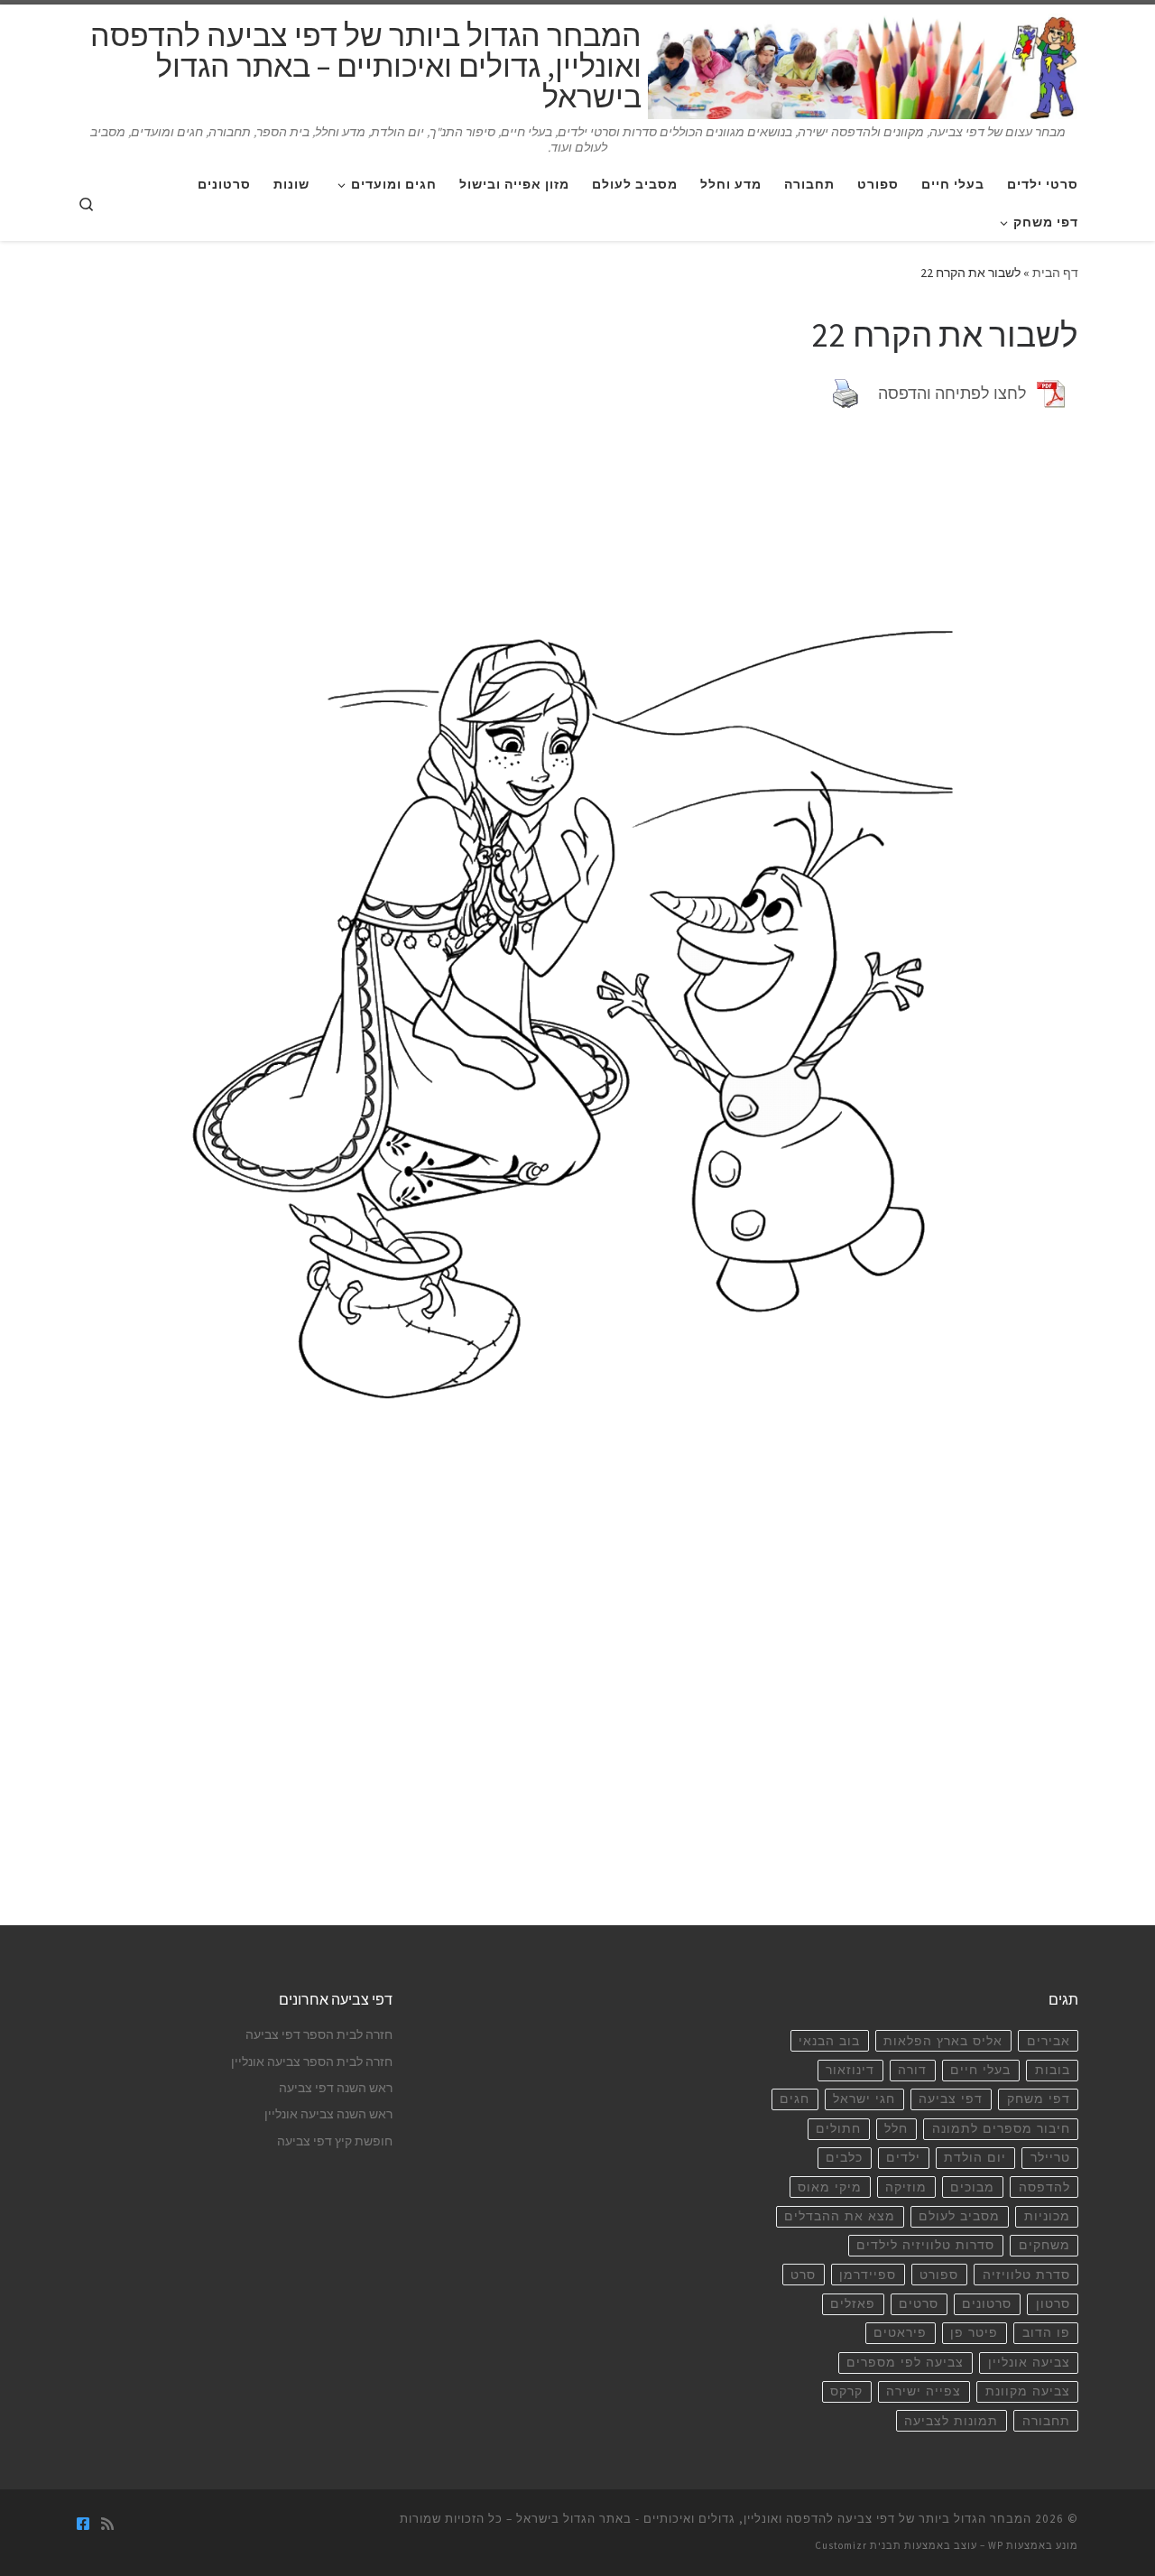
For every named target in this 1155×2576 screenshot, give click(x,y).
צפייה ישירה (924, 2391)
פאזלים (853, 2304)
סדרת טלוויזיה (1026, 2275)
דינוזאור (850, 2070)
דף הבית (1055, 273)
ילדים (903, 2158)
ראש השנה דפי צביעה (336, 2088)
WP (996, 2545)
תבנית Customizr (858, 2545)
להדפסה (1044, 2187)
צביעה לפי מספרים (905, 2363)
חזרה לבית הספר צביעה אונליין (312, 2062)
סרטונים (987, 2304)
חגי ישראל (864, 2099)
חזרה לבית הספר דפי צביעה (319, 2035)
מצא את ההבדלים (840, 2216)
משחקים (1044, 2245)
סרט (803, 2275)
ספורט (939, 2275)
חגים (795, 2099)
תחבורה (1046, 2421)
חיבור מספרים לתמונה (1001, 2129)
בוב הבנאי (829, 2041)
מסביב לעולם (959, 2216)
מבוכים (972, 2187)
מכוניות (1047, 2216)
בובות (1053, 2070)
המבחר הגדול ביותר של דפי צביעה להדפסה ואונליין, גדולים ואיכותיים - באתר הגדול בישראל (774, 2519)
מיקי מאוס (830, 2187)
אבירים (1049, 2041)
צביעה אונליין (1029, 2363)
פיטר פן (974, 2333)
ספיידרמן (868, 2275)
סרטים (919, 2304)
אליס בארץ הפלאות (943, 2041)
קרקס (846, 2391)
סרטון (1053, 2304)
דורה (912, 2070)
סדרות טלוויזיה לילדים (925, 2245)
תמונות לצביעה (951, 2421)
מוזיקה (906, 2187)
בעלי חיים (980, 2070)
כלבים (844, 2158)
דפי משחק (1039, 2099)
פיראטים (900, 2333)
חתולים (838, 2129)
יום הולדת (975, 2158)
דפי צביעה (951, 2099)
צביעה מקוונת (1028, 2391)
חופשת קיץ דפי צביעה (335, 2141)
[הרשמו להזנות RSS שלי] (107, 2524)
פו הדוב (1046, 2333)
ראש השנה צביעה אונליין (328, 2114)
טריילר (1050, 2158)
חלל (896, 2129)
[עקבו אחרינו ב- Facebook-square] (83, 2524)
